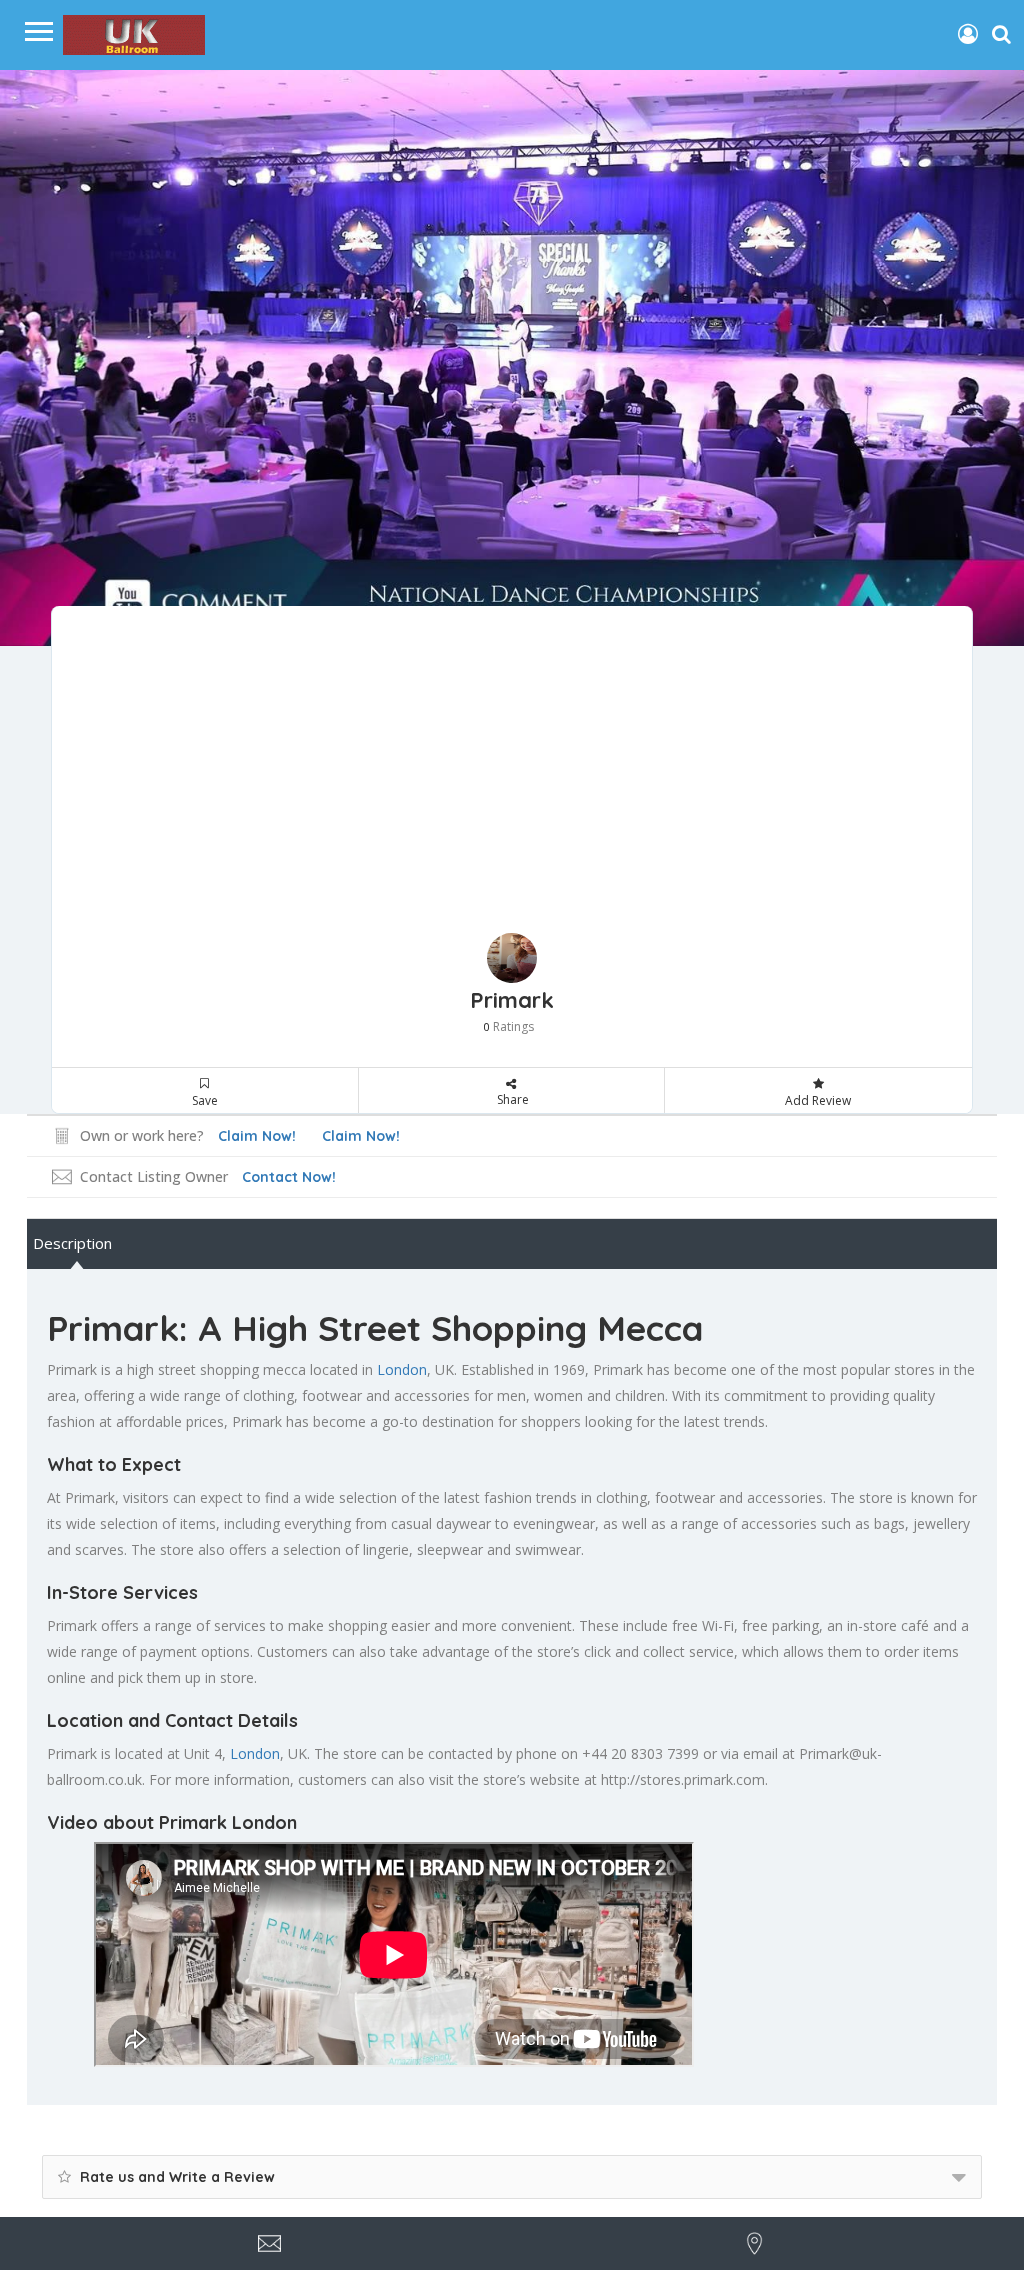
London (402, 1369)
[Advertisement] (512, 783)
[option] (512, 358)
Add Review (818, 1100)
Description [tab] (72, 1243)
